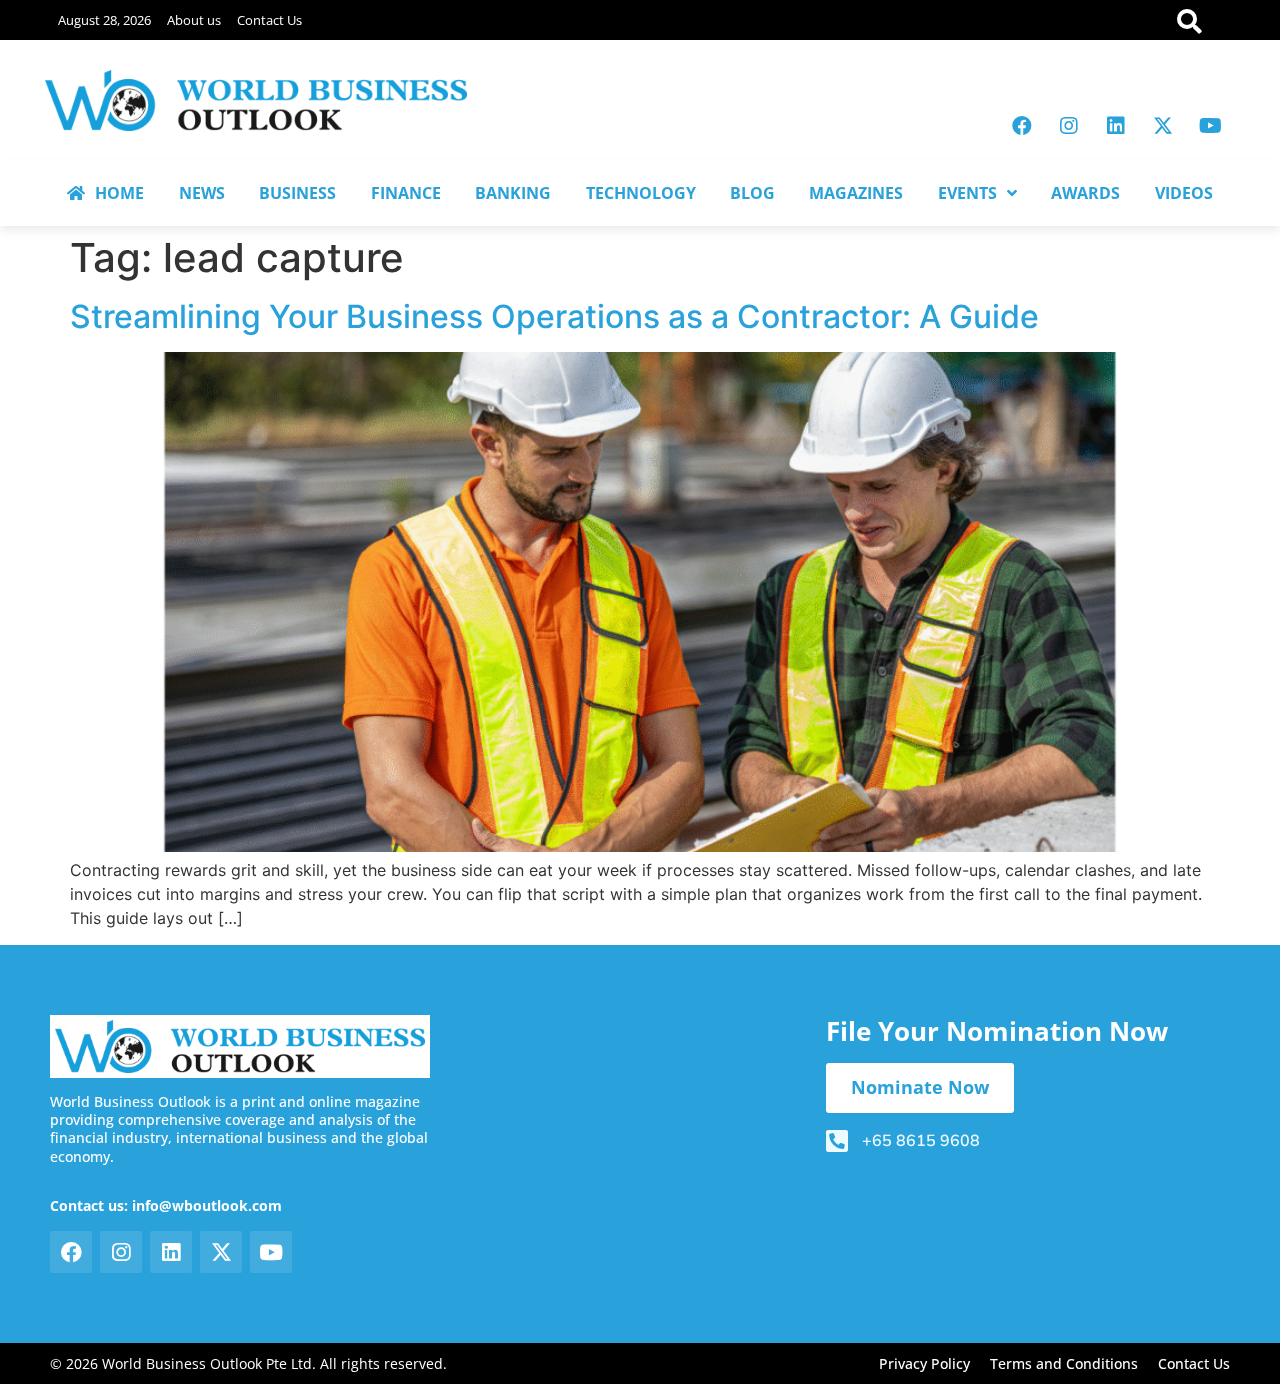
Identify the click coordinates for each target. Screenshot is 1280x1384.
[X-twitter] (1163, 126)
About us (194, 20)
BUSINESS (297, 193)
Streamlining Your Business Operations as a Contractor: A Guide (554, 316)
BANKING (513, 193)
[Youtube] (1210, 126)
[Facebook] (1022, 126)
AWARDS (1085, 193)
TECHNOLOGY (641, 193)
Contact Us (269, 20)
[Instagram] (1069, 126)
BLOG (752, 193)
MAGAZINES (856, 193)
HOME (119, 193)
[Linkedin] (1116, 126)
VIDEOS (1184, 193)
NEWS (202, 193)
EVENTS (967, 193)
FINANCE (406, 193)
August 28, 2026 (104, 20)
